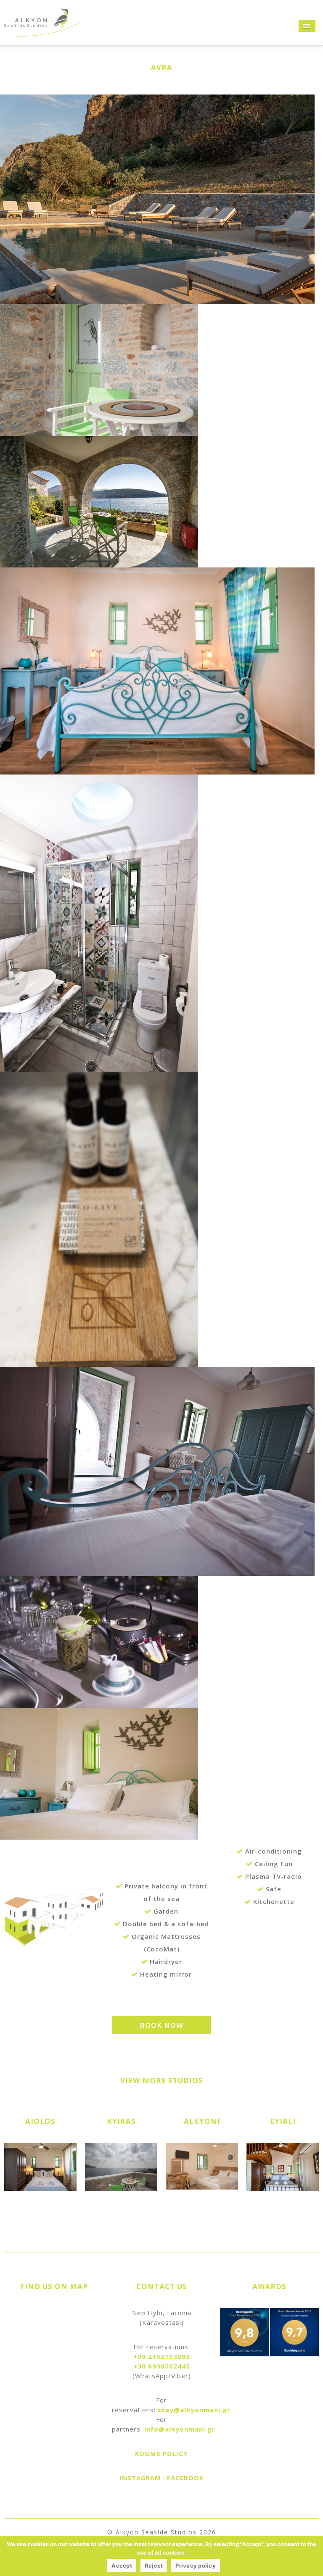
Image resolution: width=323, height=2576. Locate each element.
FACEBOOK (185, 2478)
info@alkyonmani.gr (180, 2429)
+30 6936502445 (162, 2366)
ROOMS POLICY (161, 2453)
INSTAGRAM (140, 2478)
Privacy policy (196, 2565)
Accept (122, 2565)
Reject (154, 2565)
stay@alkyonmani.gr (194, 2410)
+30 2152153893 (162, 2356)
